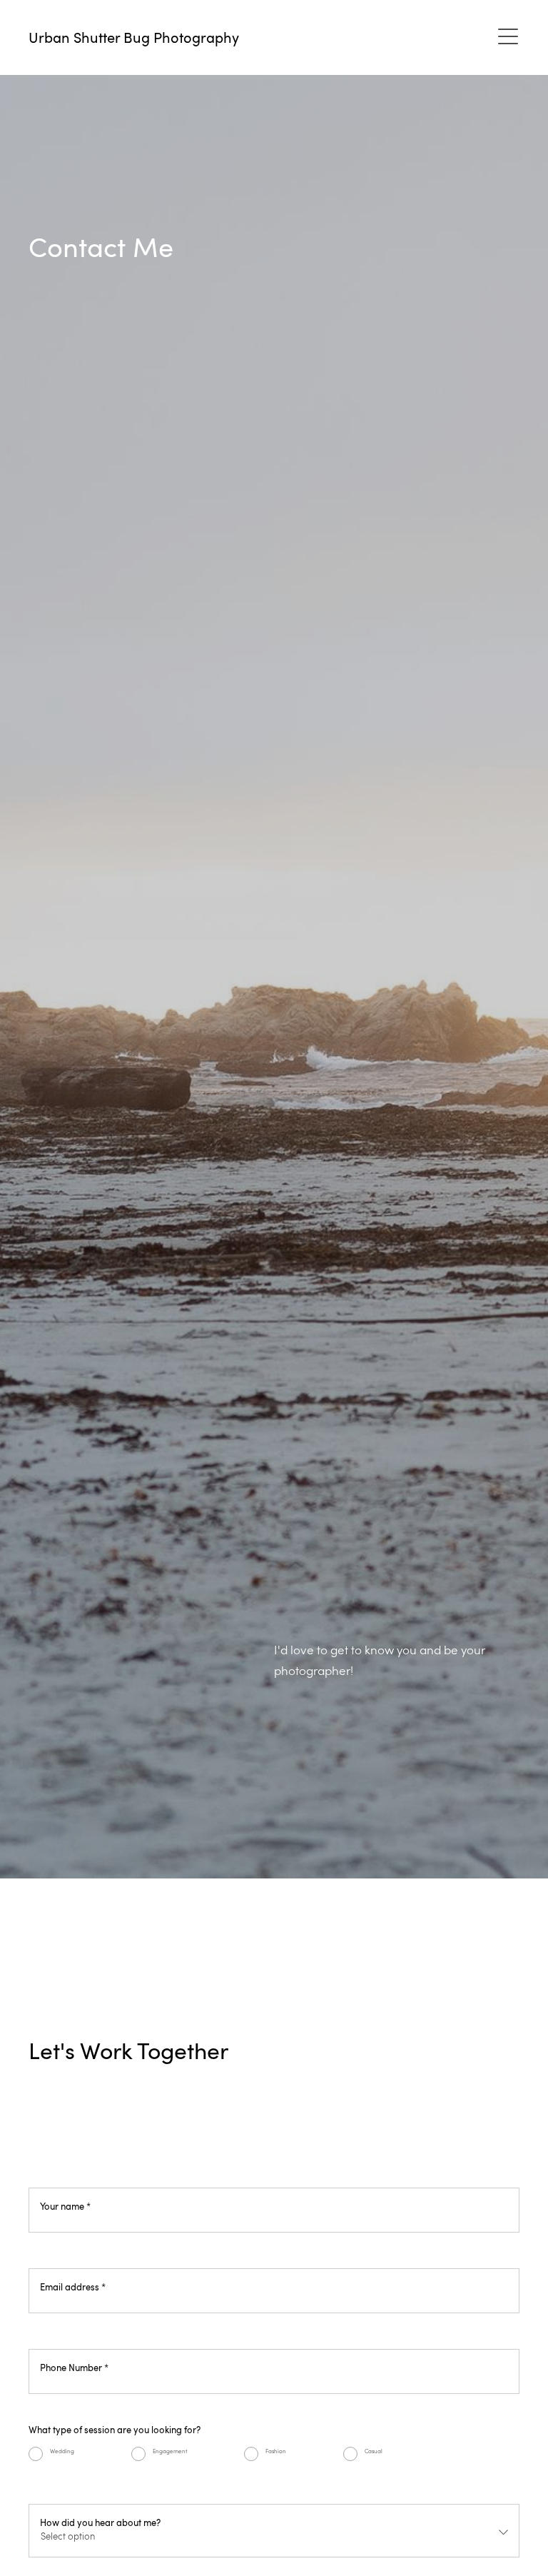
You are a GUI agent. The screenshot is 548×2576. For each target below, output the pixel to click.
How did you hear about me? (100, 2522)
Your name (65, 2206)
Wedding (62, 2451)
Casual (374, 2451)
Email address (73, 2286)
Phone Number (74, 2367)
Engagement (170, 2451)
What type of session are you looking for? (115, 2429)
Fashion (276, 2451)
